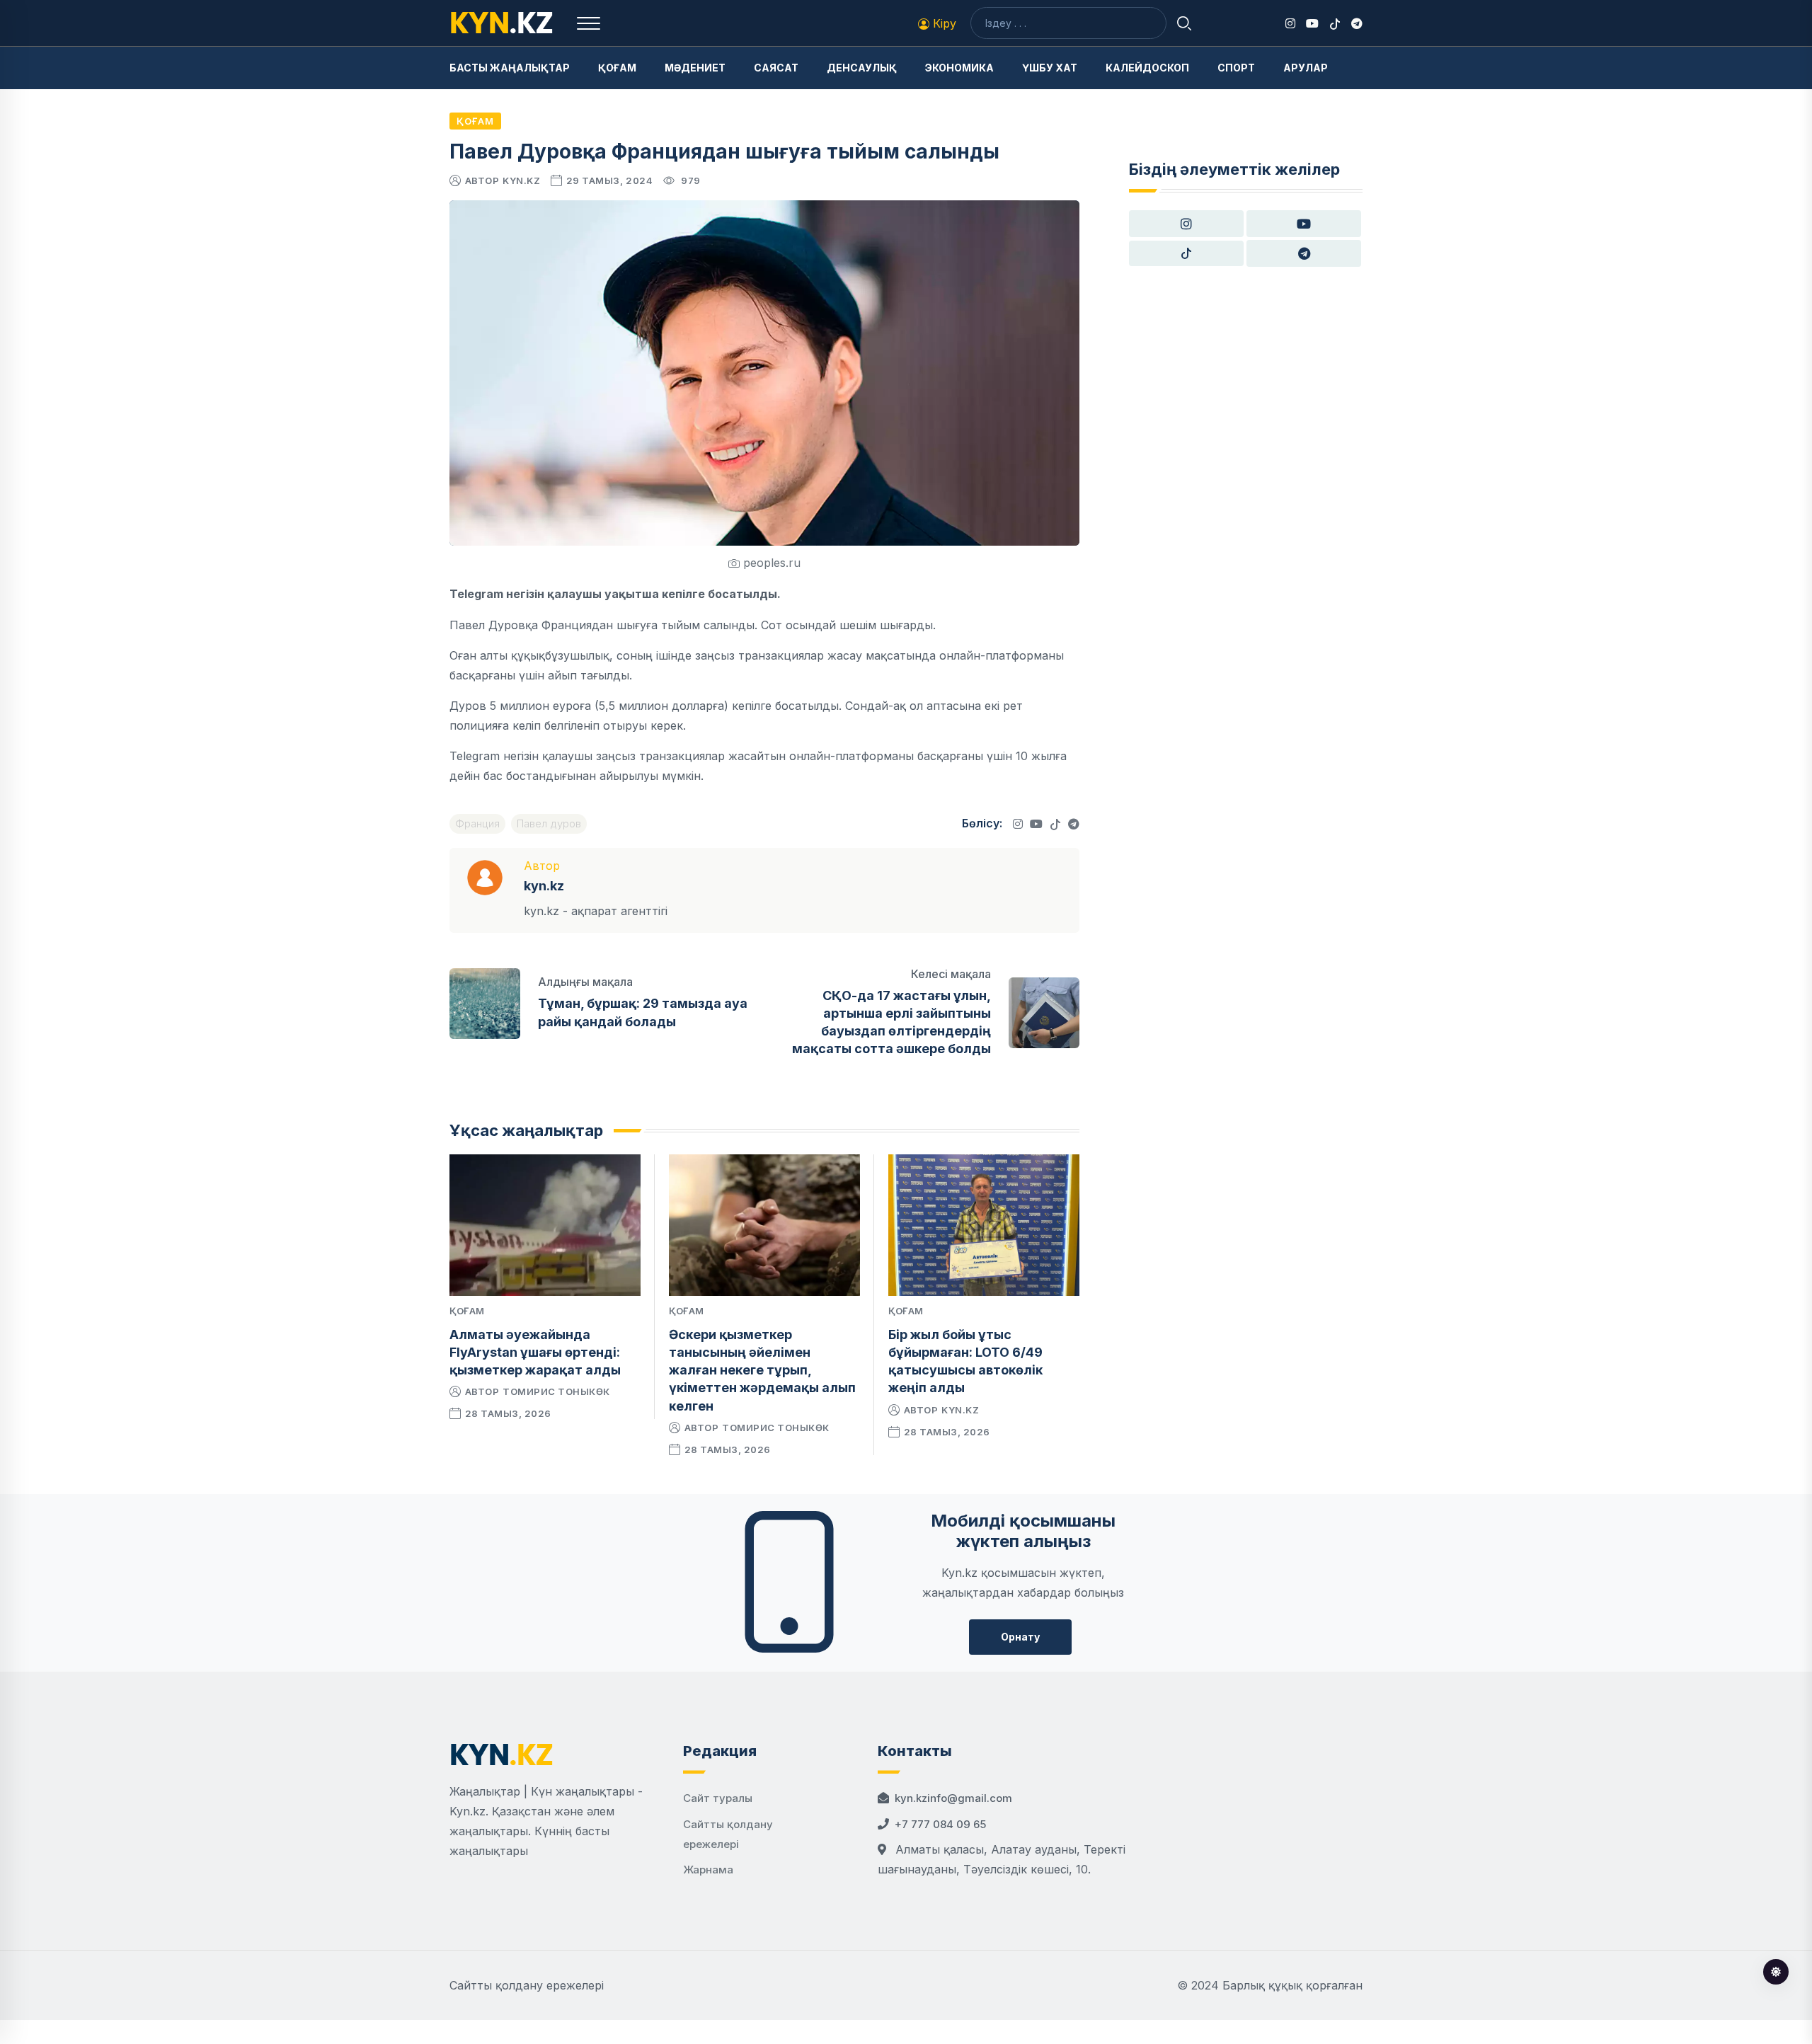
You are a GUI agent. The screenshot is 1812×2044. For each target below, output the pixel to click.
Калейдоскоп (1147, 68)
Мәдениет (695, 68)
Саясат (776, 68)
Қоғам (617, 68)
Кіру (943, 23)
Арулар (1306, 68)
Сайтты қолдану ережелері (527, 1985)
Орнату (1020, 1637)
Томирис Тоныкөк (556, 1391)
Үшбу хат (1050, 68)
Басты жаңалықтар (510, 68)
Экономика (959, 68)
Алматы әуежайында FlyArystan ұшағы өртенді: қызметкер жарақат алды (535, 1352)
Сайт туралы (718, 1798)
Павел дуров (549, 823)
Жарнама (708, 1870)
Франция (477, 823)
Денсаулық (862, 68)
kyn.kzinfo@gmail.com (953, 1798)
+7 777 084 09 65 (940, 1824)
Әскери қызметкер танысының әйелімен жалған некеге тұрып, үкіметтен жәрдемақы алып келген (762, 1370)
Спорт (1236, 68)
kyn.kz (521, 180)
